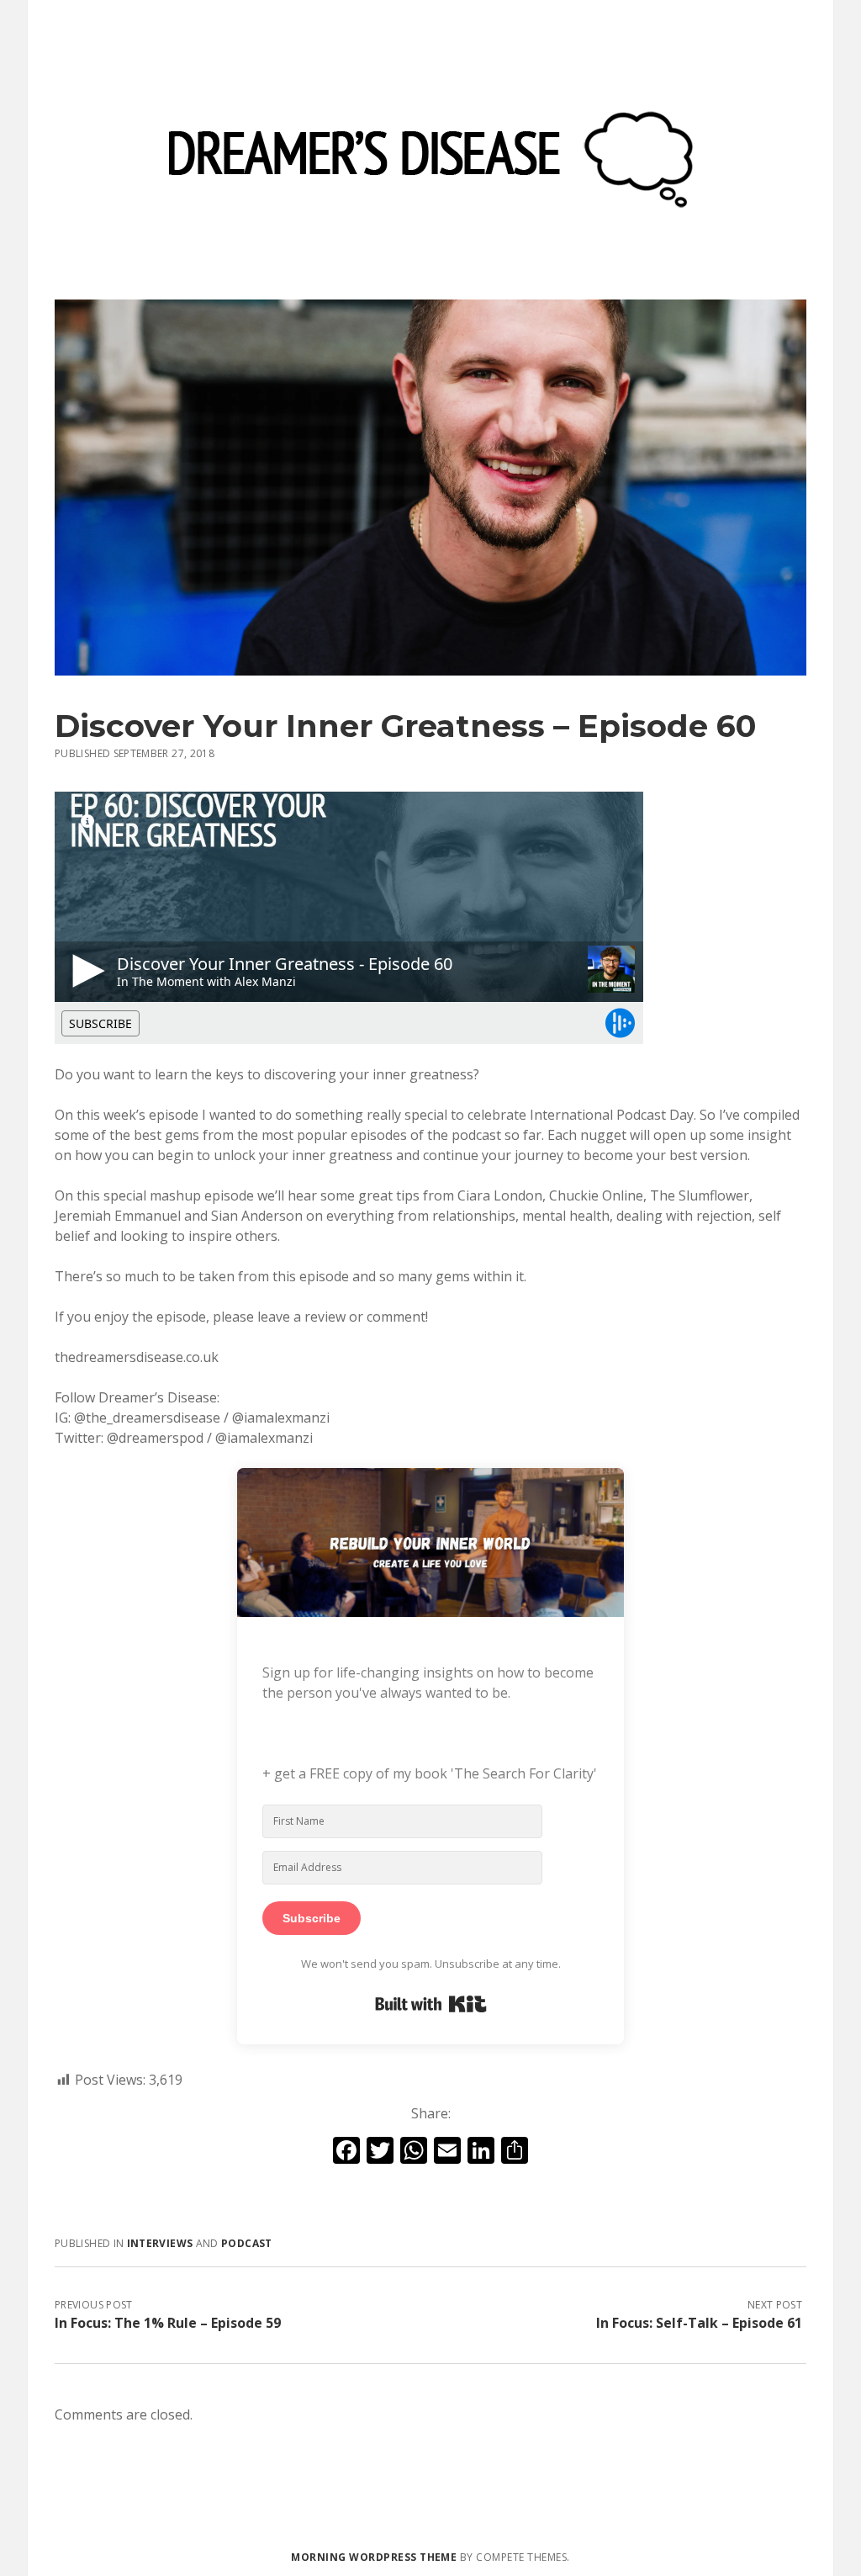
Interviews (160, 2243)
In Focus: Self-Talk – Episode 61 (699, 2323)
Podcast (247, 2243)
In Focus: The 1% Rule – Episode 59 (168, 2323)
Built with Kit (431, 2004)
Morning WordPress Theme (374, 2557)
